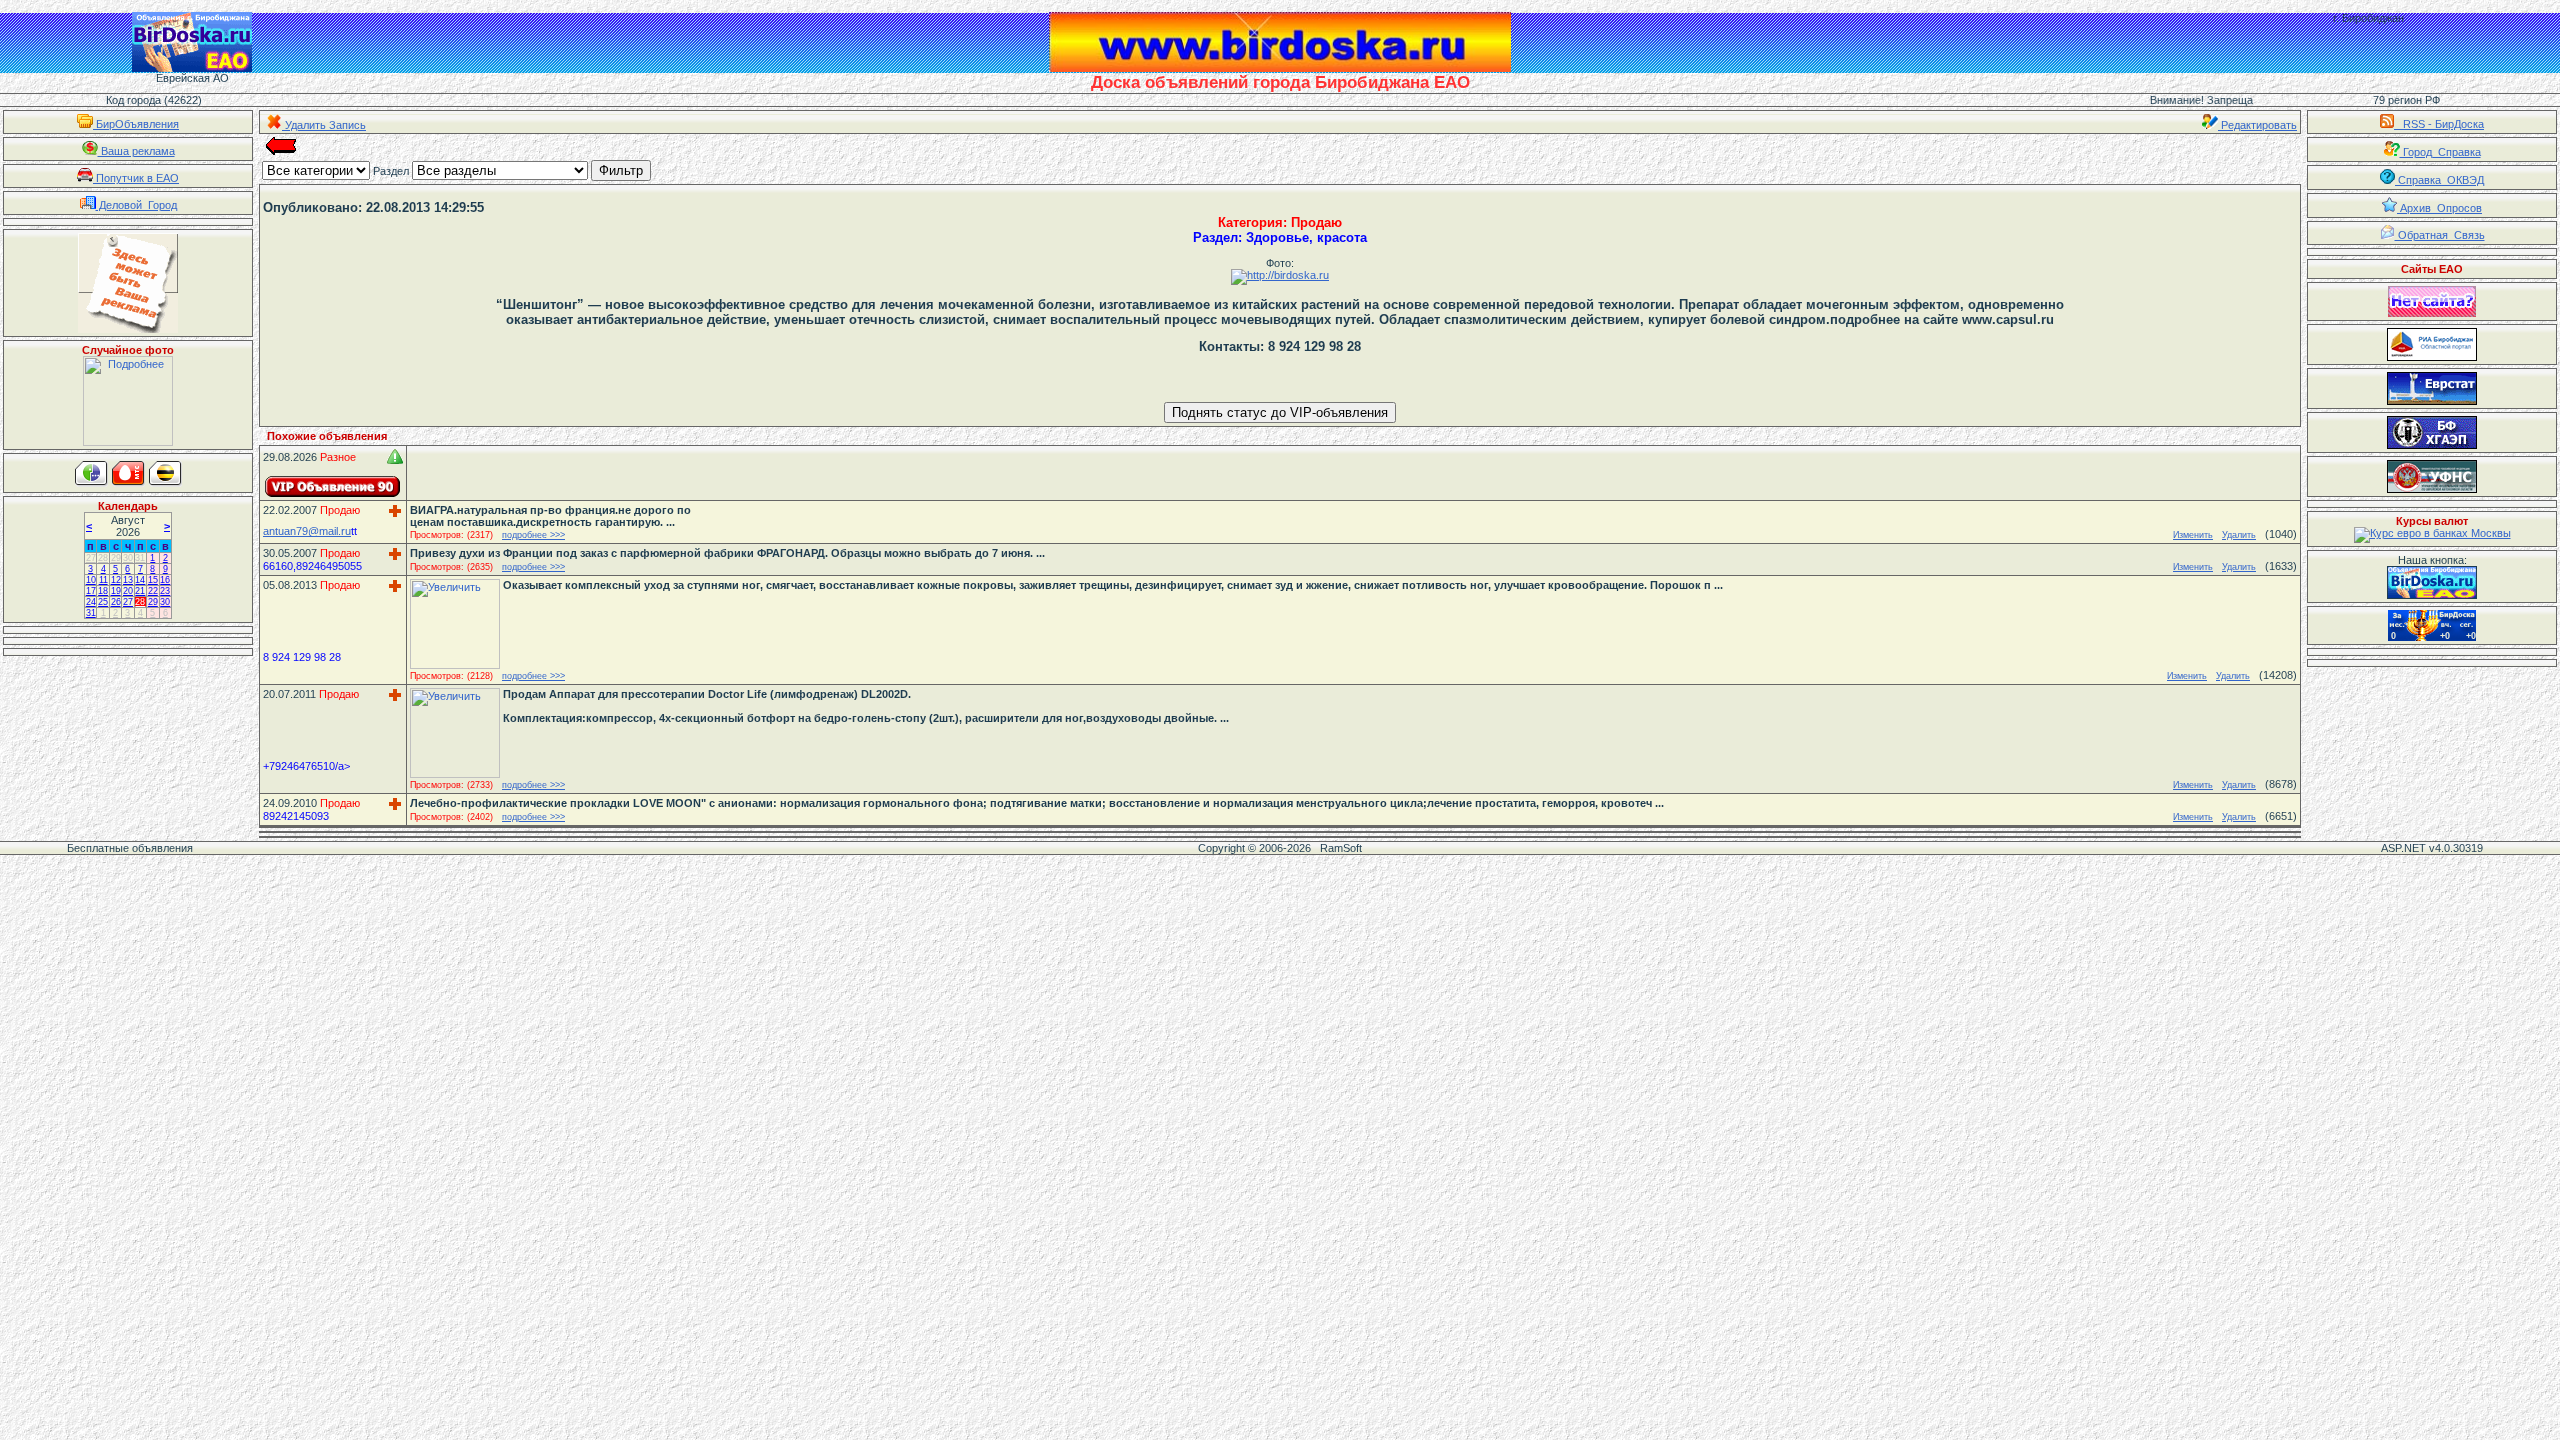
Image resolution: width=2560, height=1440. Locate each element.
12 (116, 580)
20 (128, 591)
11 (103, 580)
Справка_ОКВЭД (2439, 180)
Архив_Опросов (2439, 208)
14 (140, 580)
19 (116, 591)
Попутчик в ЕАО (136, 178)
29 (116, 558)
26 (116, 602)
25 (103, 602)
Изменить (2193, 535)
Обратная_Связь (2440, 235)
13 (128, 580)
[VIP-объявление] (333, 486)
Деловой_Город (136, 205)
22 (153, 591)
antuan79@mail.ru (307, 531)
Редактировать (2257, 125)
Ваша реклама (136, 151)
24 (91, 602)
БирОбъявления (136, 124)
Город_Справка (2440, 152)
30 (128, 558)
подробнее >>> (533, 535)
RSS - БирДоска (2439, 124)
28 (103, 558)
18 (103, 591)
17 (91, 591)
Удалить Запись (324, 125)
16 (165, 580)
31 (140, 558)
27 (91, 558)
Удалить (2239, 535)
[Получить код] (2432, 582)
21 (140, 591)
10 (91, 580)
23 (165, 591)
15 (153, 580)
